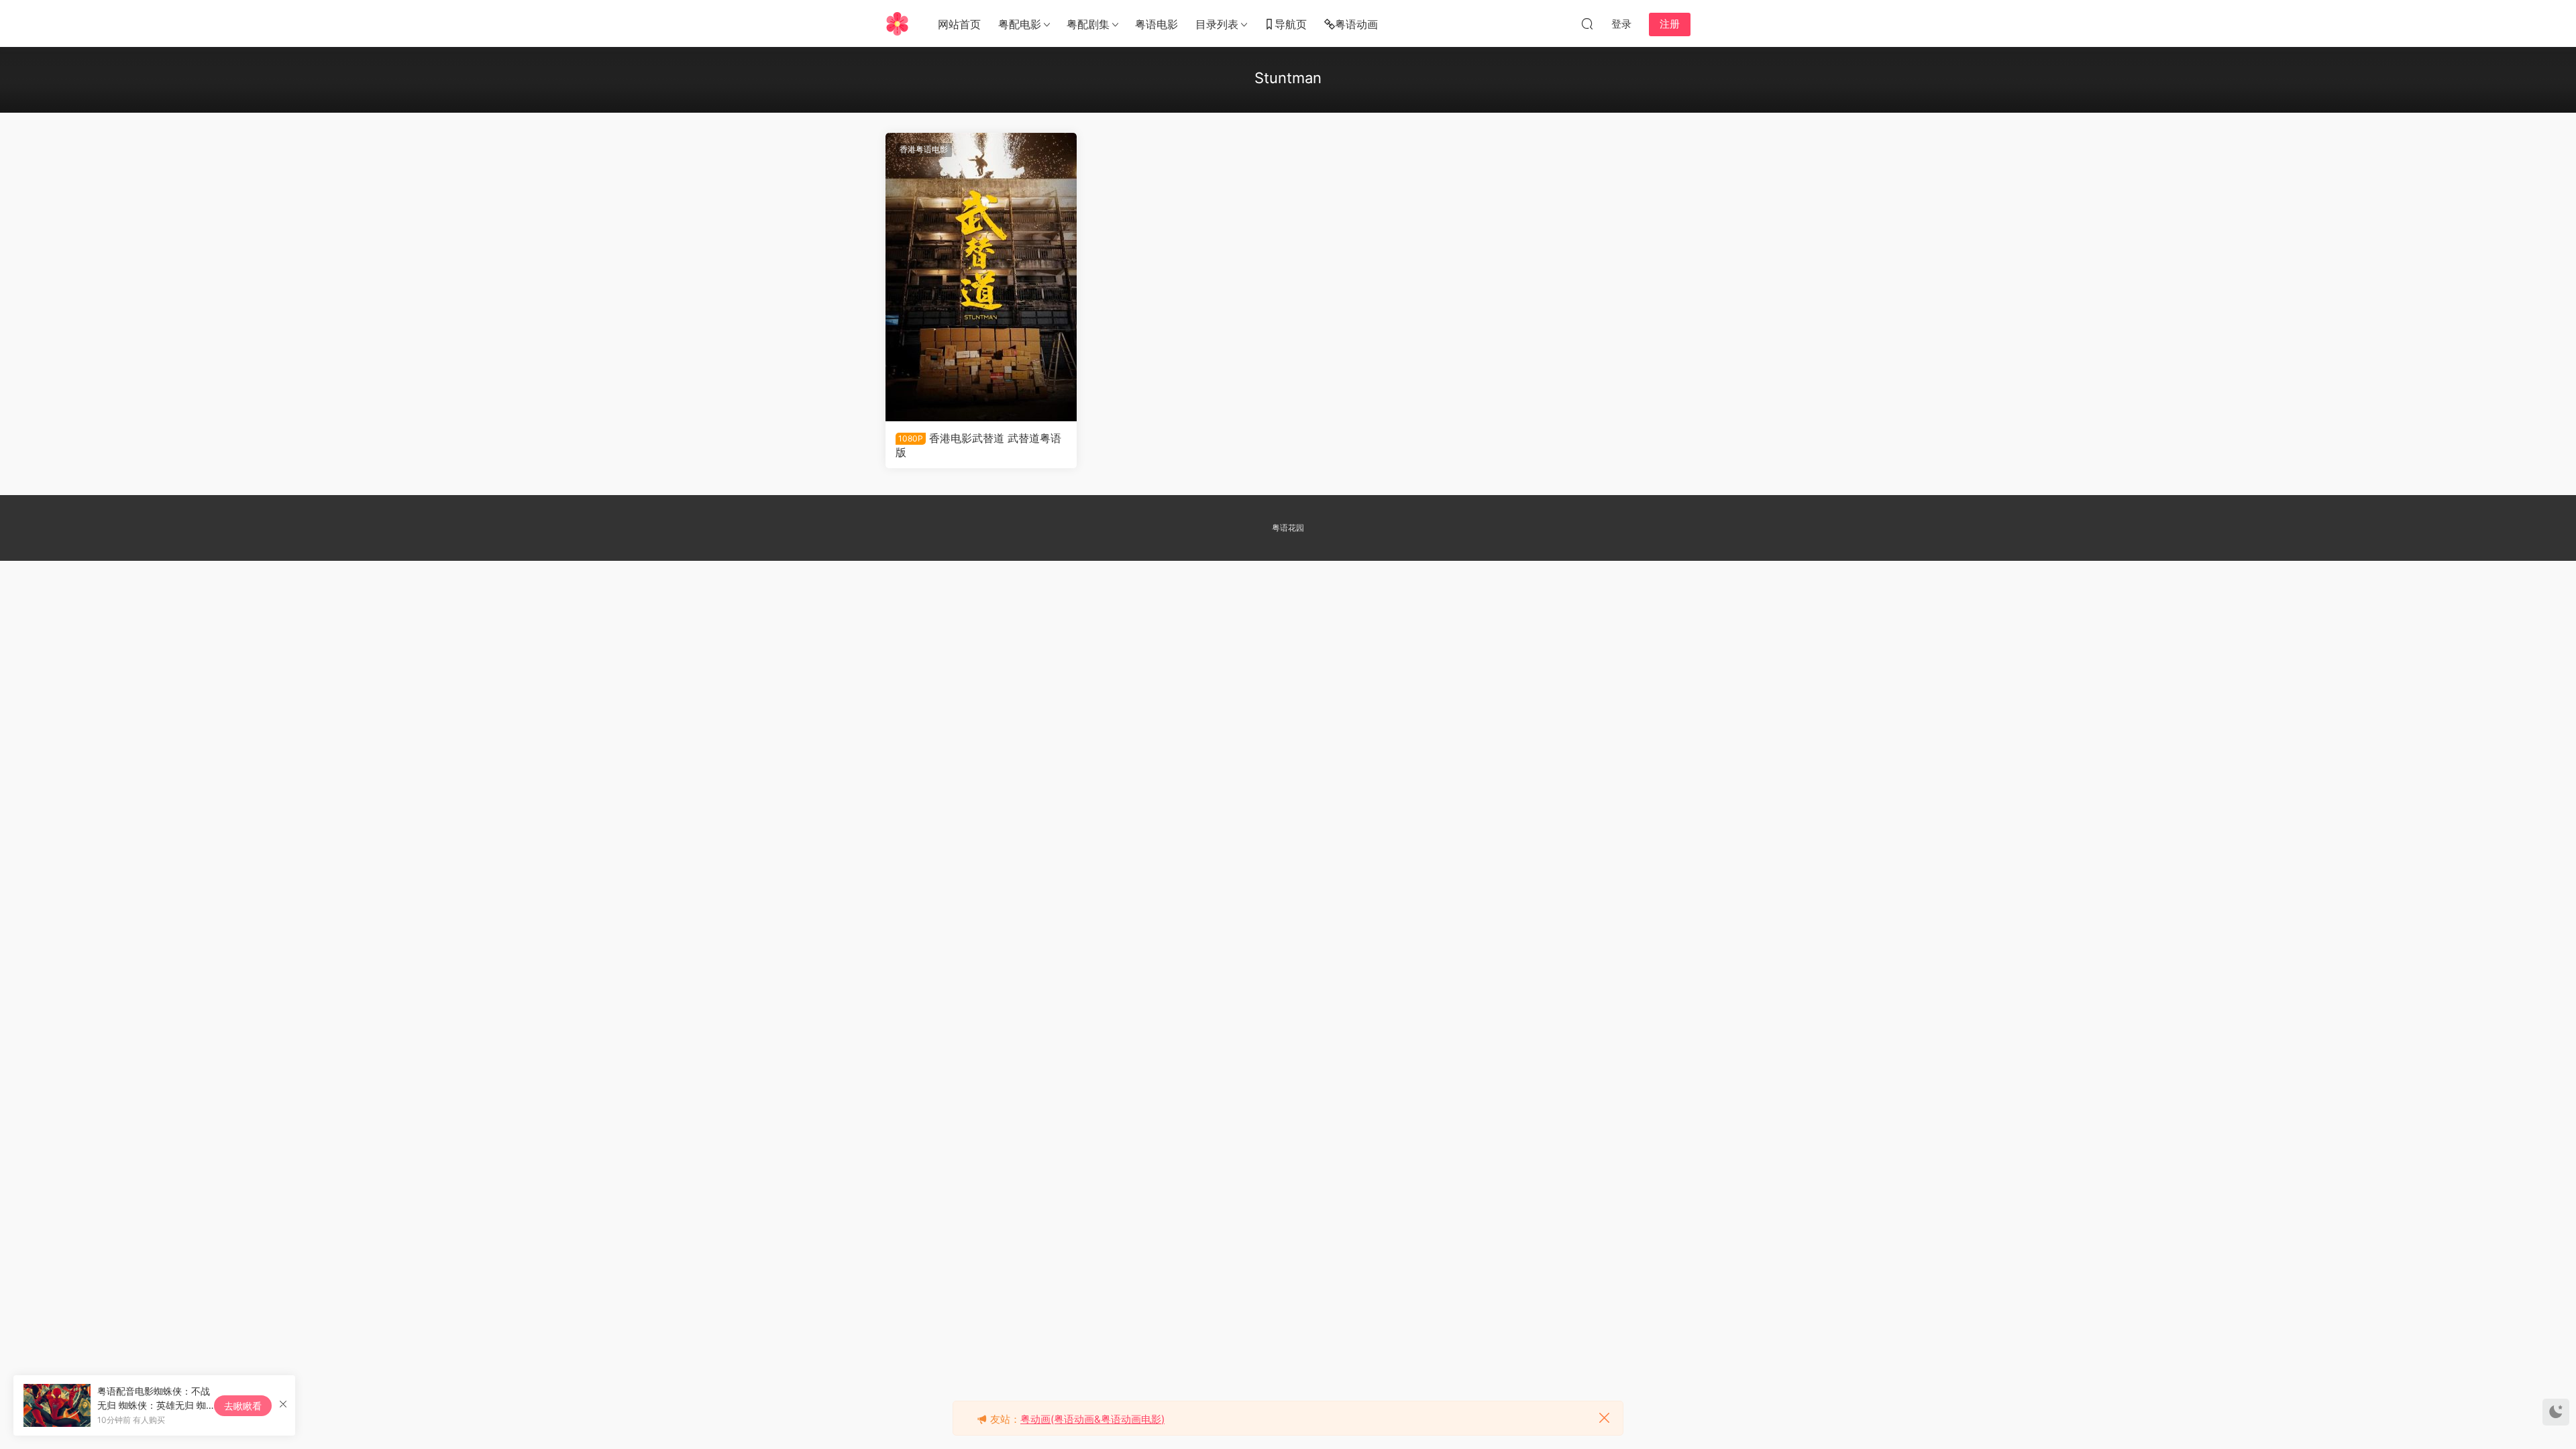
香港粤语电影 (924, 149)
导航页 (1291, 24)
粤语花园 (1288, 528)
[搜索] (1587, 23)
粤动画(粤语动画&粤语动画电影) (1092, 1419)
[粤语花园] (897, 23)
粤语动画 (1356, 24)
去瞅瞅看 (243, 1406)
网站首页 (959, 24)
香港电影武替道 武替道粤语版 (978, 445)
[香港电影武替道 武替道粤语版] (981, 277)
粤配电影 (1020, 24)
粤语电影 (1157, 24)
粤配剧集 (1088, 24)
